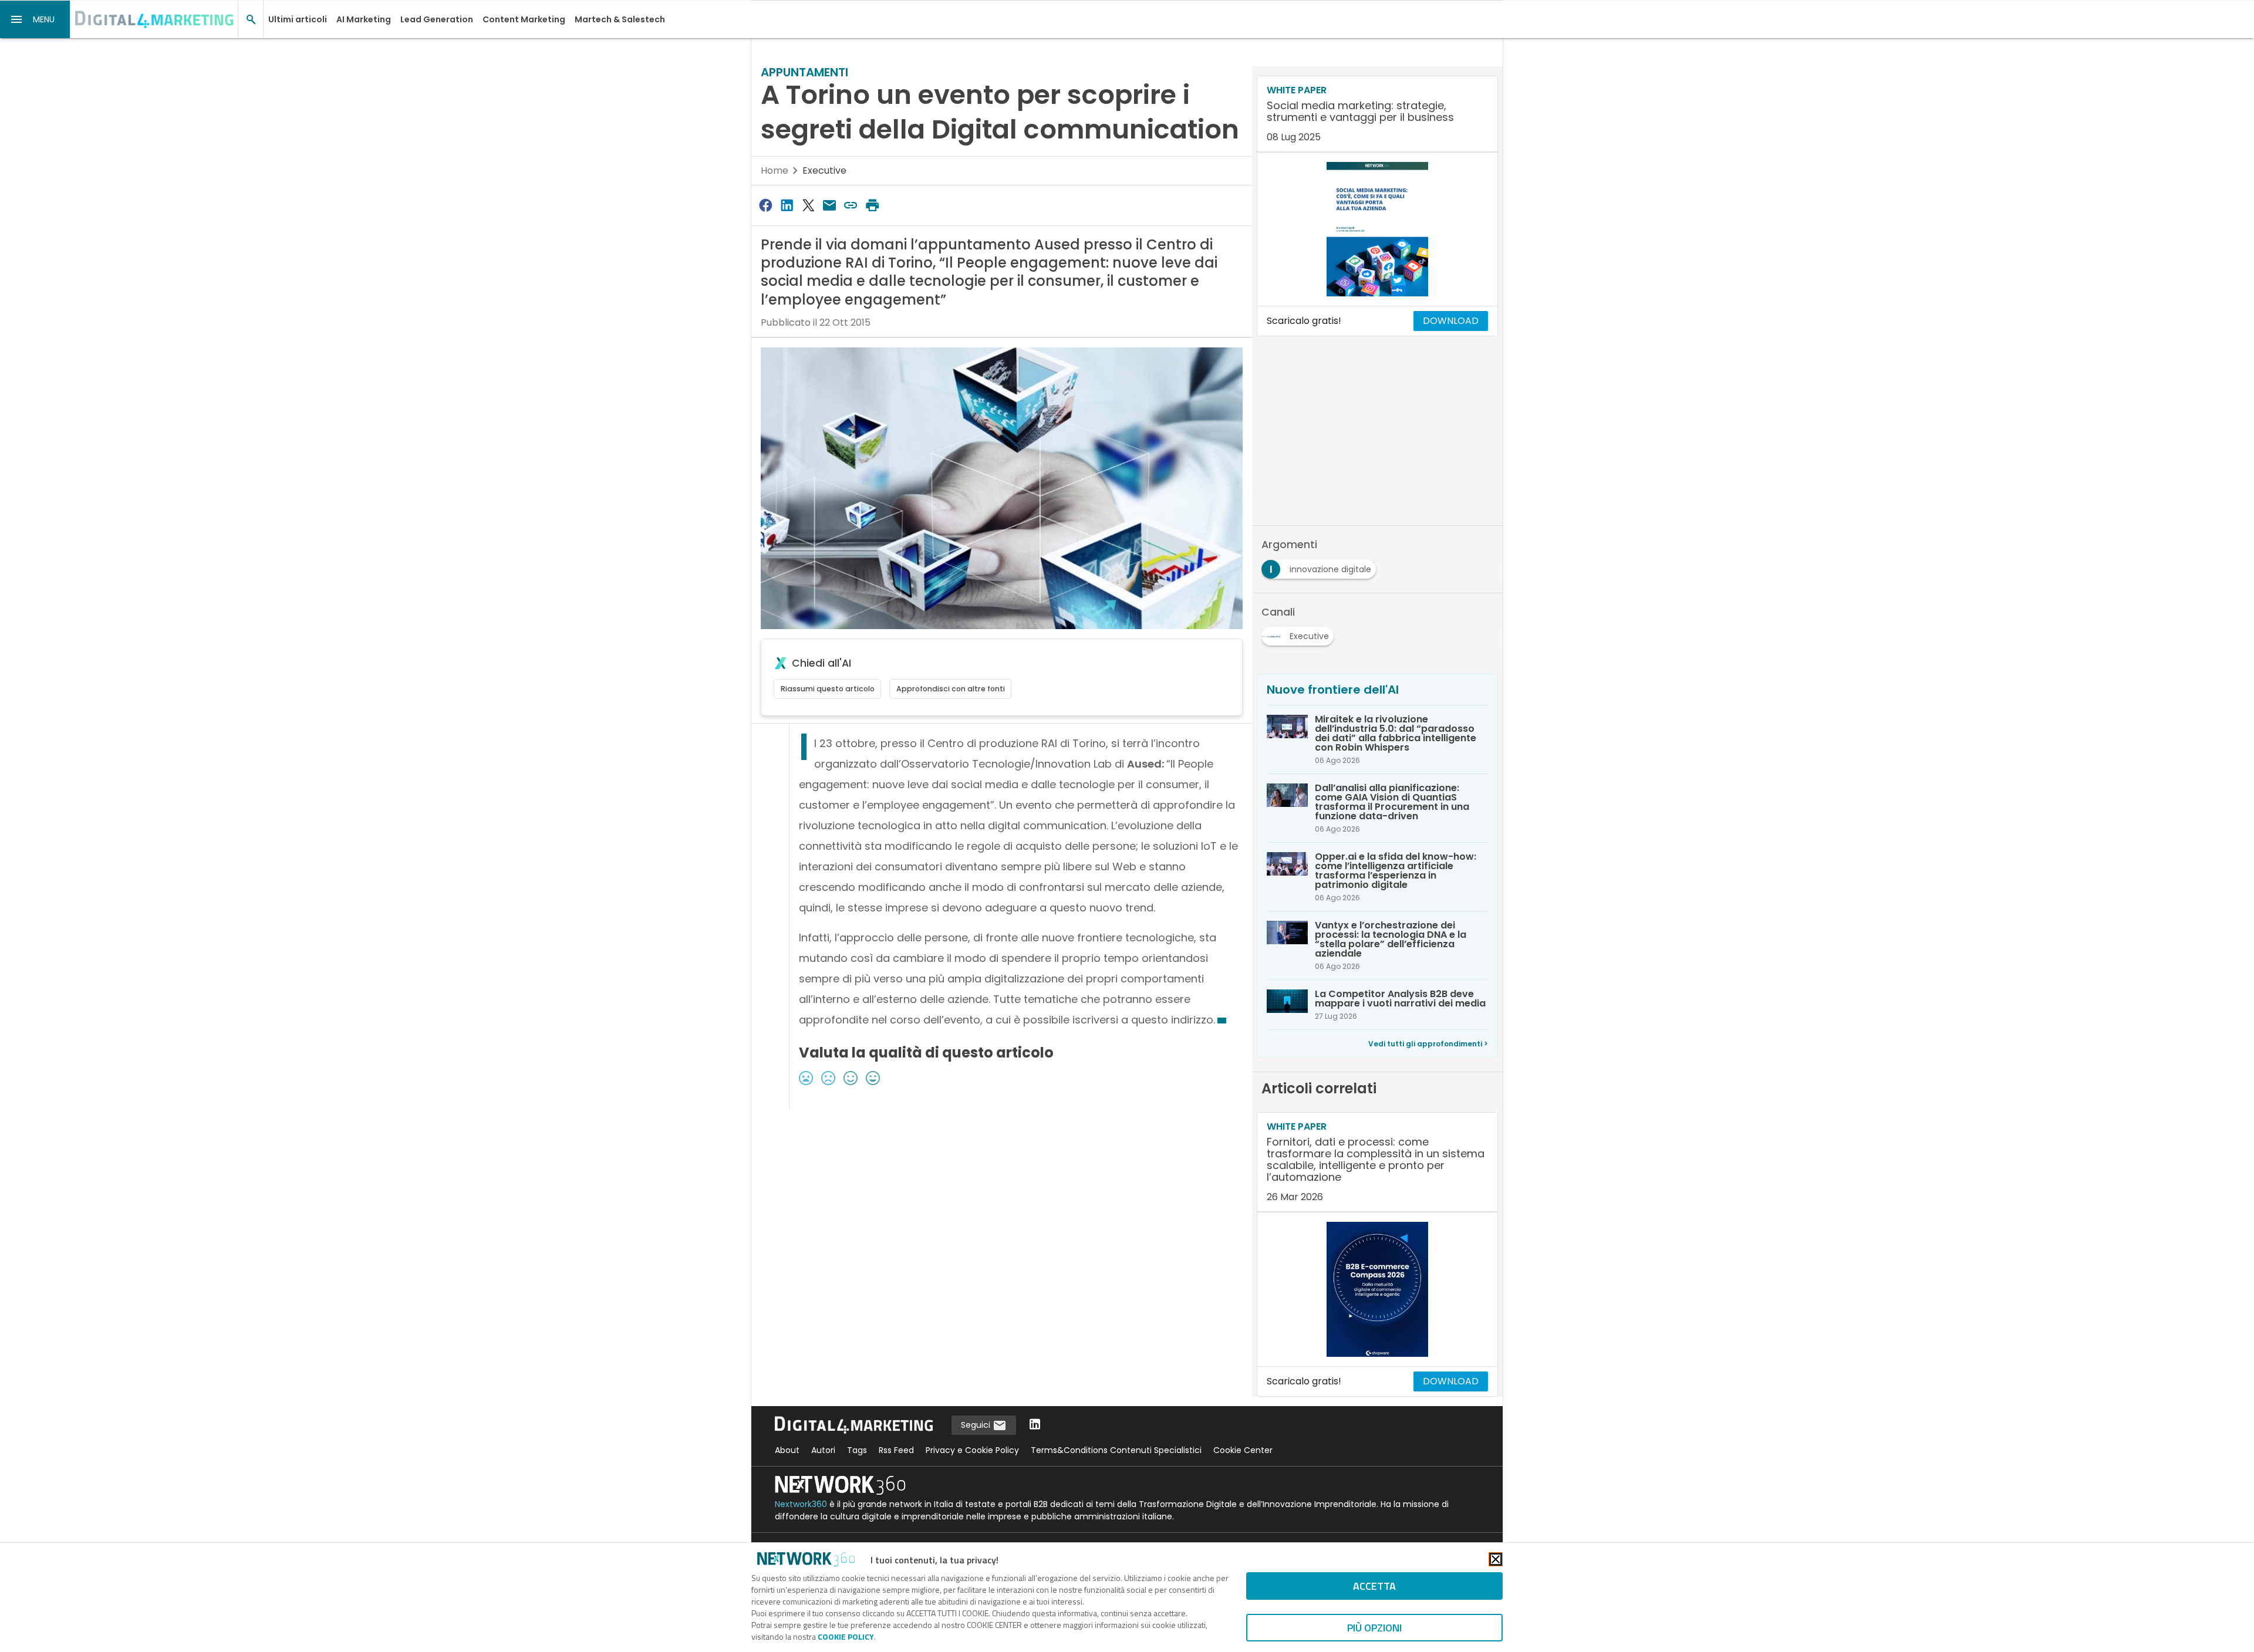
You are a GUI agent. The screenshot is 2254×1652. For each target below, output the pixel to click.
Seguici (977, 1425)
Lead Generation (437, 19)
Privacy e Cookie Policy (972, 1450)
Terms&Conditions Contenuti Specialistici (1116, 1450)
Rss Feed (896, 1450)
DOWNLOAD (1451, 321)
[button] (35, 19)
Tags (857, 1450)
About (787, 1450)
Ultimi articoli (298, 19)
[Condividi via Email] (829, 205)
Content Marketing (524, 19)
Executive (824, 170)
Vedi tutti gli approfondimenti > (1428, 1044)
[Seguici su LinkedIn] (1035, 1425)
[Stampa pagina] (872, 205)
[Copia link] (851, 205)
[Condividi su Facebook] (765, 205)
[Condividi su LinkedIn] (787, 205)
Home (775, 170)
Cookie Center (1243, 1450)
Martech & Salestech (620, 19)
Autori (823, 1450)
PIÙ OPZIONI (1374, 1628)
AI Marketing (364, 19)
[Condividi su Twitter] (808, 205)
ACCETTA (1374, 1586)
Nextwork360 (801, 1504)
